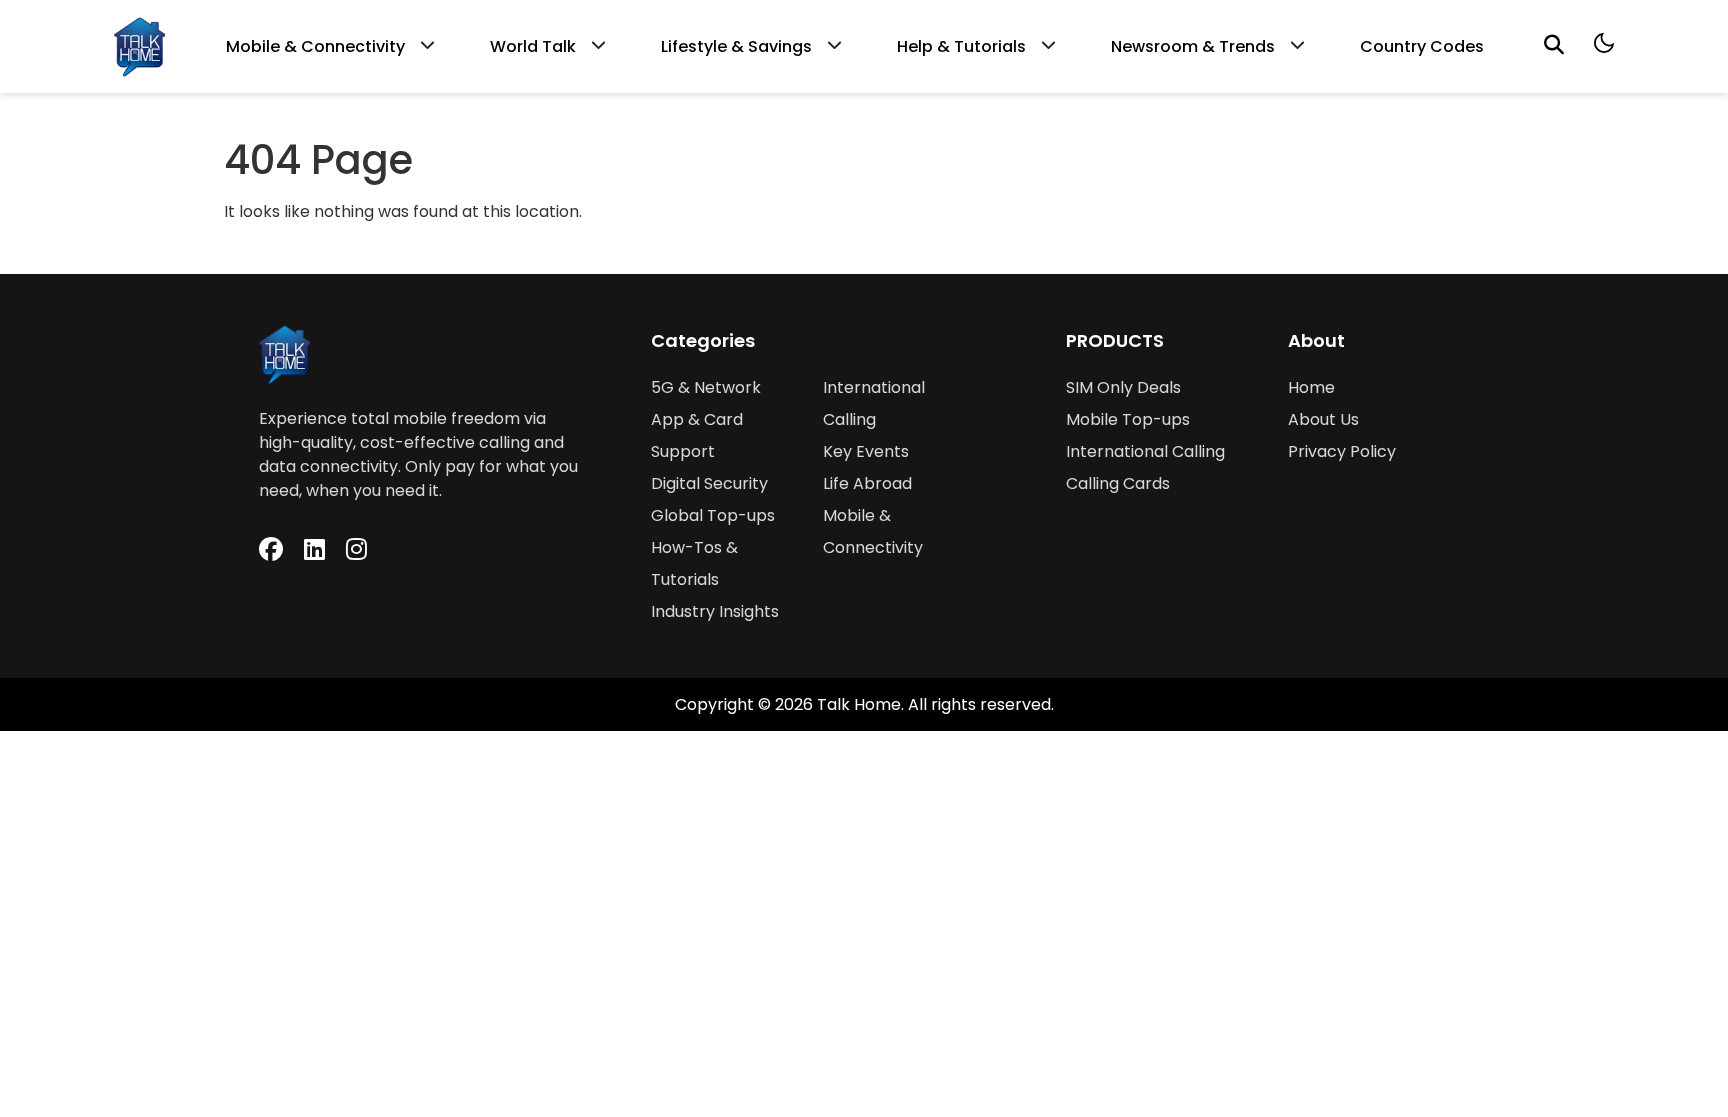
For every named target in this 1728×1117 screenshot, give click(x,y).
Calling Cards (1118, 483)
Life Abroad (867, 483)
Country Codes (1422, 46)
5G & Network (706, 387)
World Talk (533, 46)
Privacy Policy (1342, 451)
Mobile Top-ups (1128, 419)
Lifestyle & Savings (736, 46)
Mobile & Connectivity (315, 46)
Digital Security (709, 483)
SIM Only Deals (1123, 387)
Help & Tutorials (961, 46)
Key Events (866, 451)
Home (1311, 387)
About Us (1323, 419)
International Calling (1145, 451)
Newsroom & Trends (1193, 46)
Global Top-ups (713, 515)
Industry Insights (715, 611)
